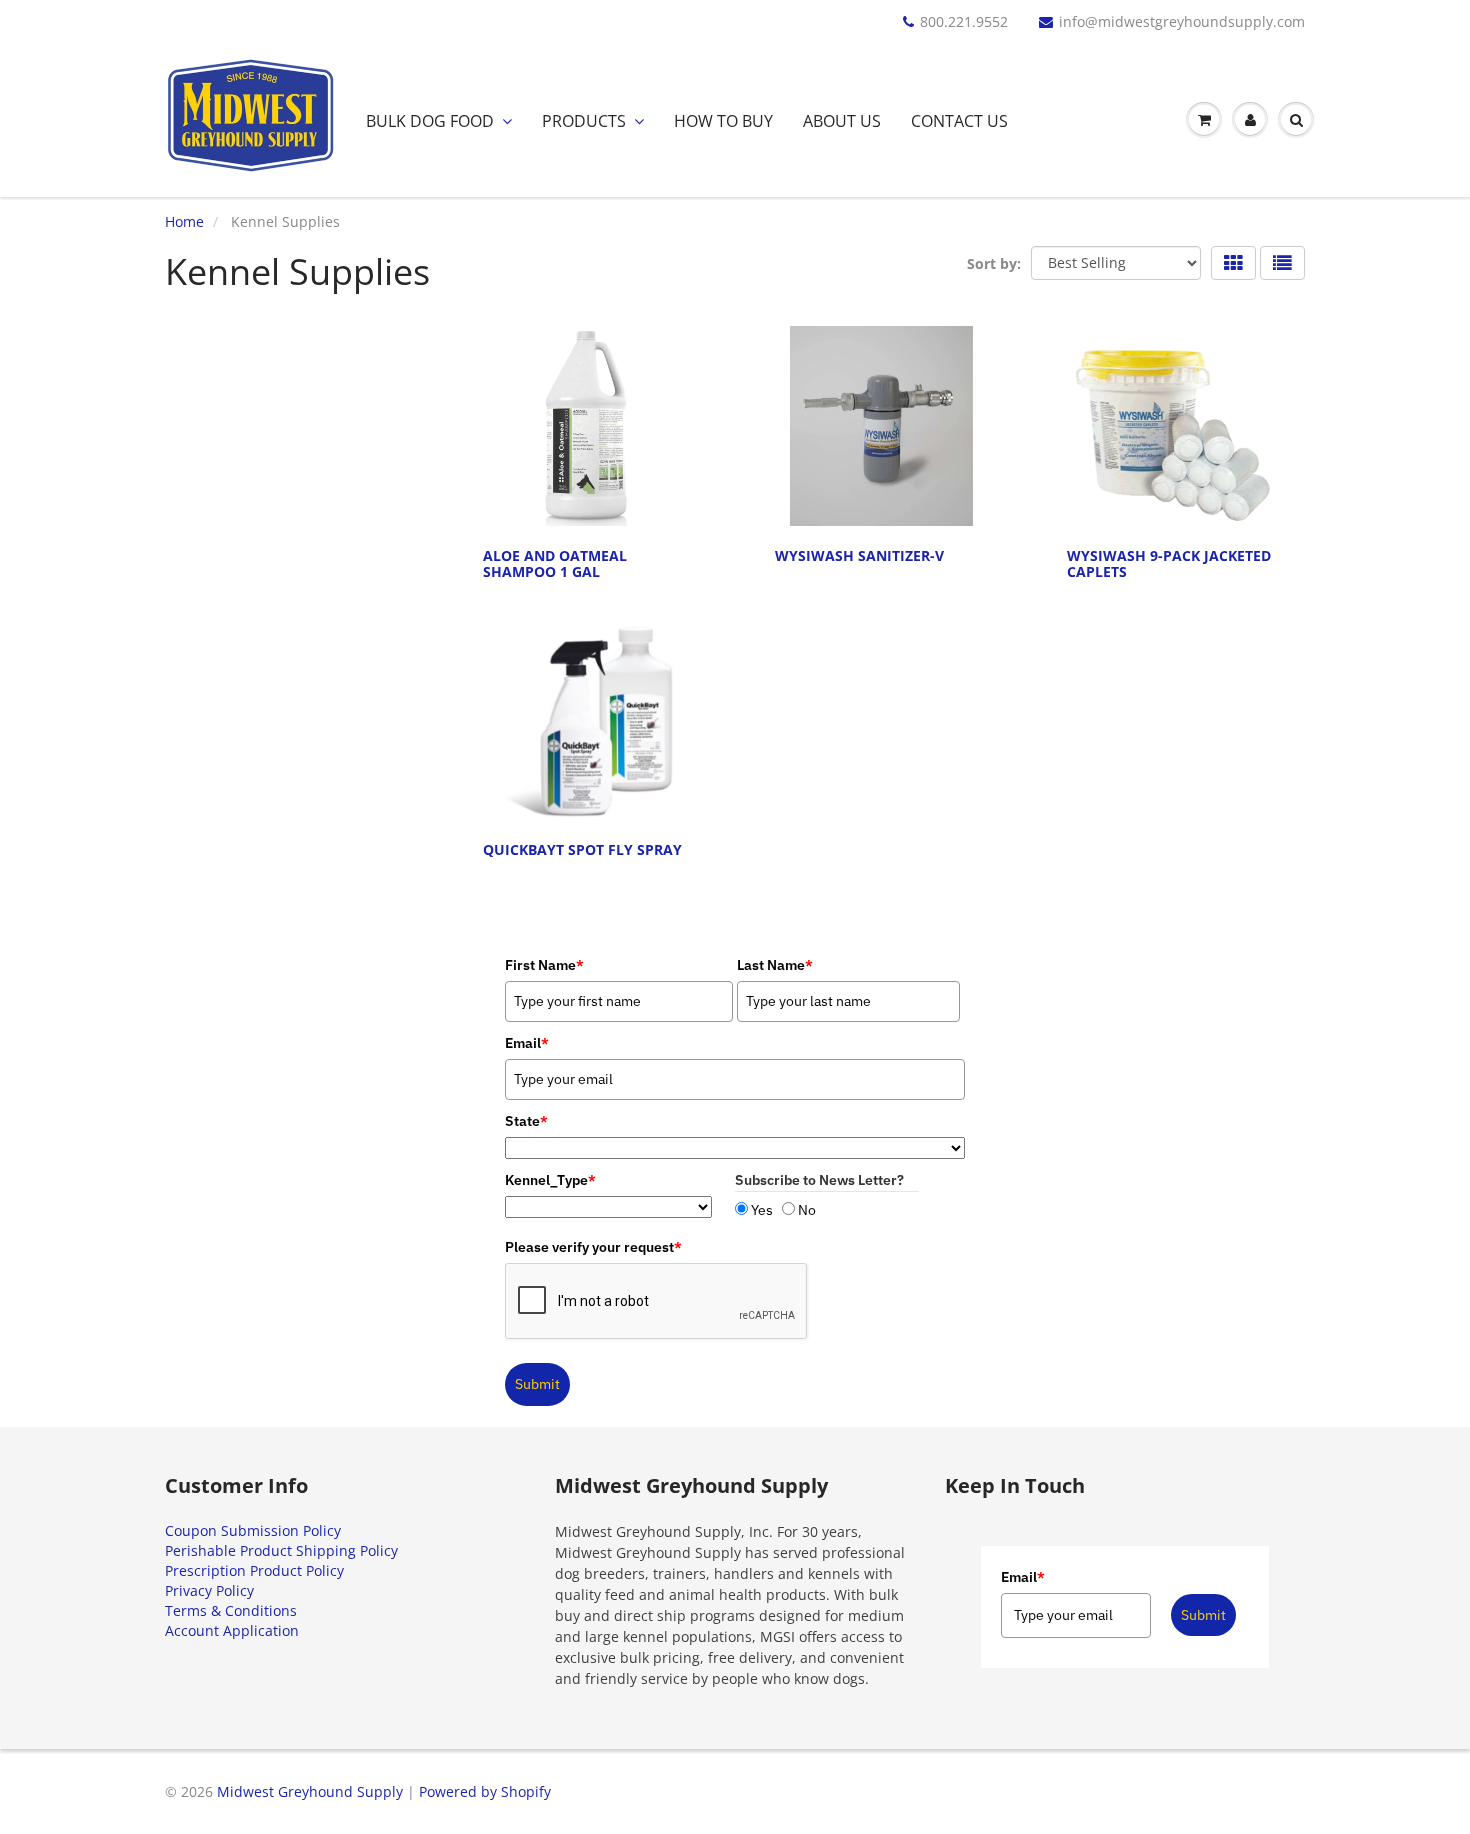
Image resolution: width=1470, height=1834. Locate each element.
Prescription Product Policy (254, 1570)
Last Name (775, 965)
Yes (762, 1210)
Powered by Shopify (485, 1791)
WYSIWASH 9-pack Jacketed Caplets (1169, 563)
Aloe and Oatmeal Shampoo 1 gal (555, 563)
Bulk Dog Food (430, 121)
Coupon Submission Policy (253, 1530)
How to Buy (723, 121)
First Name (544, 965)
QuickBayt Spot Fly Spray (582, 849)
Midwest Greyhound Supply (310, 1791)
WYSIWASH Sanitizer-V (859, 555)
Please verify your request (593, 1247)
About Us (842, 121)
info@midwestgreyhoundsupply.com (1182, 21)
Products (584, 121)
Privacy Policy (209, 1590)
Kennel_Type (550, 1180)
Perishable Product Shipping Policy (281, 1550)
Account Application (232, 1630)
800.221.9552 (964, 21)
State (526, 1121)
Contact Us (959, 121)
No (807, 1210)
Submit (537, 1384)
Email (1023, 1577)
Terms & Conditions (231, 1610)
